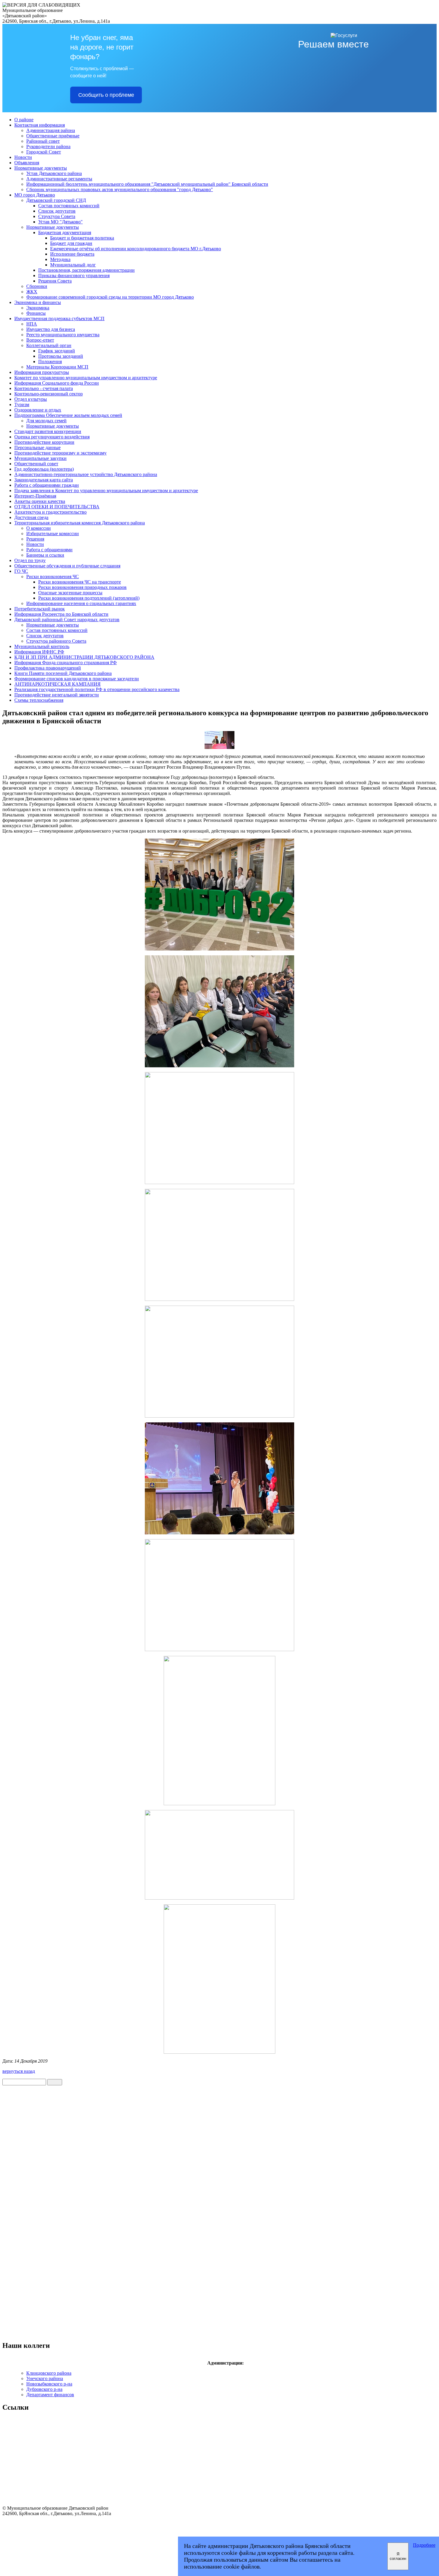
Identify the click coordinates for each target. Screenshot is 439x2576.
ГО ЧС (21, 571)
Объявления (27, 163)
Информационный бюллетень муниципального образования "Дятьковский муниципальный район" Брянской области (147, 184)
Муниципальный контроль (42, 646)
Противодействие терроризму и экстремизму (60, 453)
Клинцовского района (49, 2373)
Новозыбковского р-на (49, 2384)
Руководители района (48, 146)
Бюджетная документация (65, 232)
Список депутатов (57, 211)
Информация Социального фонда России (57, 383)
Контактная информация (40, 125)
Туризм (22, 404)
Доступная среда (31, 517)
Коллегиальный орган (49, 345)
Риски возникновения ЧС (53, 577)
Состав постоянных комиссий (69, 206)
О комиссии (39, 528)
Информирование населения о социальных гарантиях (81, 603)
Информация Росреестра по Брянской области (61, 614)
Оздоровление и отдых (38, 410)
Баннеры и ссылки (45, 555)
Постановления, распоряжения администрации (86, 270)
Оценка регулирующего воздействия (52, 437)
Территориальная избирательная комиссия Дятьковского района (80, 523)
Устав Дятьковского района (54, 173)
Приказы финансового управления (74, 275)
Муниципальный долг (73, 265)
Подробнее (424, 2545)
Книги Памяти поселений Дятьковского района (63, 673)
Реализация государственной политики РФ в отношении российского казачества (97, 689)
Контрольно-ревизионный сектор (49, 394)
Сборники (37, 286)
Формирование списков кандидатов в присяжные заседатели (77, 679)
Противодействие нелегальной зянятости (57, 695)
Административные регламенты (59, 179)
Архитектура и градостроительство (50, 512)
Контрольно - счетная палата (44, 388)
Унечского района (45, 2378)
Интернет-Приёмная (35, 496)
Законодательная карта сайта (44, 480)
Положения (50, 361)
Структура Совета (57, 216)
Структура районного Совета (56, 641)
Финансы (36, 313)
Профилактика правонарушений (48, 668)
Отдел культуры (31, 399)
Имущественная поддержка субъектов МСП (59, 318)
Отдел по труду (30, 560)
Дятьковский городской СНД (56, 200)
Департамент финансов (50, 2395)
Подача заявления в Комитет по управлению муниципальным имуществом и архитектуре (106, 491)
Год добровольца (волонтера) (44, 469)
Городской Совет (44, 152)
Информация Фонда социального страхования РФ (66, 663)
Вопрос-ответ (40, 340)
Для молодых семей (46, 421)
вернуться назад (19, 2071)
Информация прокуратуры (42, 372)
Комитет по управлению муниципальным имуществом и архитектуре (86, 378)
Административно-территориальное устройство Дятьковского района (86, 474)
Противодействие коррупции (44, 442)
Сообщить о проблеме (106, 95)
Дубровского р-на (44, 2389)
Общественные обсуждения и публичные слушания (67, 566)
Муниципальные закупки (40, 458)
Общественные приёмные (53, 136)
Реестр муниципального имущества (63, 335)
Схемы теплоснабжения (39, 700)
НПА (32, 324)
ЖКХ (32, 292)
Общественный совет (36, 464)
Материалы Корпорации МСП (57, 367)
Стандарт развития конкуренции (48, 431)
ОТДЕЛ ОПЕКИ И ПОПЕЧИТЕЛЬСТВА (57, 507)
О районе (24, 120)
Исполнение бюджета (72, 254)
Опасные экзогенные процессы (70, 593)
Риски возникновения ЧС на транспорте (80, 582)
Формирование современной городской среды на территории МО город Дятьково (110, 297)
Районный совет (43, 141)
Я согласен (398, 2556)
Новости (23, 157)
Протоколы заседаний (61, 356)
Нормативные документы (41, 168)
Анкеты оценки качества (40, 501)
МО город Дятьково (35, 195)
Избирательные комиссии (53, 534)
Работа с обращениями (49, 550)
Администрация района (51, 130)
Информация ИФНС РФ (39, 652)
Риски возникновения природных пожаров (82, 587)
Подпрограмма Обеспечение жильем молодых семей (68, 415)
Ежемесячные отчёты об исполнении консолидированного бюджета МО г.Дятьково (136, 249)
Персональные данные (37, 448)
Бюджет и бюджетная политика (82, 238)
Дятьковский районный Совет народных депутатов (67, 620)
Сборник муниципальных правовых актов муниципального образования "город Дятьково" (120, 189)
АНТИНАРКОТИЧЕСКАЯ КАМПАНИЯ (57, 684)
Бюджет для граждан (71, 243)
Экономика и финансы (38, 302)
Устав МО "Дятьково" (60, 222)
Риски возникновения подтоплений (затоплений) (89, 598)
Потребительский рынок (40, 609)
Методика (60, 259)
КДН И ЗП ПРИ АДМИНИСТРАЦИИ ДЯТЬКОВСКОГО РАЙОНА (84, 657)
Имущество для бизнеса (51, 329)
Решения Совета (55, 281)
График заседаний (57, 351)
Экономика (38, 308)
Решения (35, 539)
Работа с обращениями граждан (47, 485)
